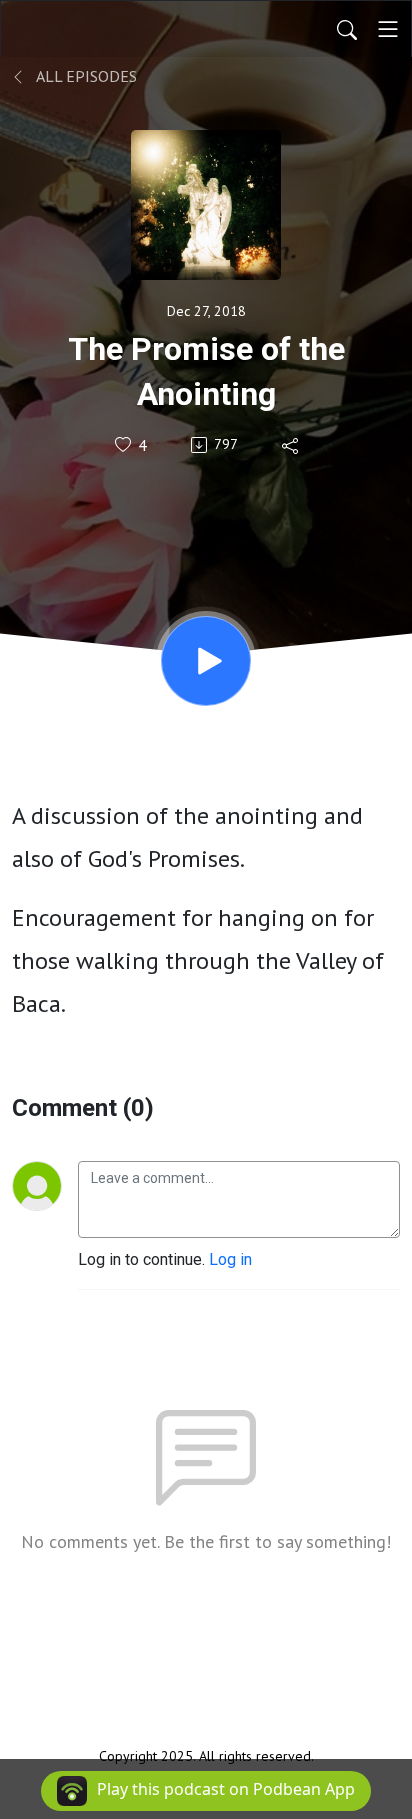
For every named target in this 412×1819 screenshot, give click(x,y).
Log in (230, 1259)
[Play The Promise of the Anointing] (206, 661)
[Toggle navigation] (388, 29)
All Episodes (85, 76)
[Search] (347, 29)
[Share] (291, 445)
